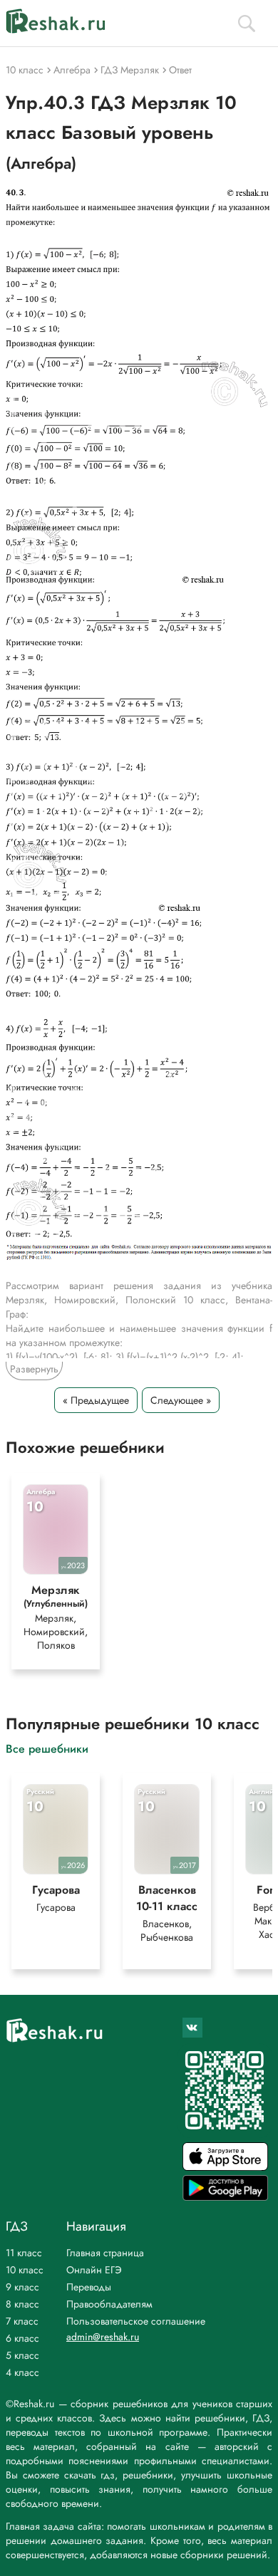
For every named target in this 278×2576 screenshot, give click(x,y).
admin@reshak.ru (103, 2337)
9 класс (22, 2287)
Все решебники (47, 1748)
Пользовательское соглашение (136, 2321)
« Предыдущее (96, 1400)
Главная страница (105, 2253)
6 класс (22, 2338)
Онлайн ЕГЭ (94, 2270)
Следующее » (181, 1400)
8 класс (22, 2304)
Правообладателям (109, 2304)
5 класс (22, 2355)
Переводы (89, 2287)
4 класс (22, 2372)
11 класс (24, 2253)
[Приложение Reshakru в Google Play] (225, 2197)
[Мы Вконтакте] (192, 2028)
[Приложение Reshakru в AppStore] (225, 2167)
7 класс (22, 2321)
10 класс (25, 2270)
